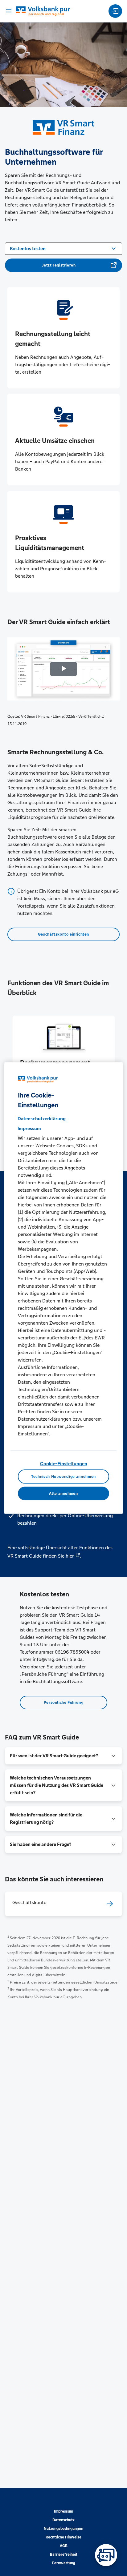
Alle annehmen (63, 1493)
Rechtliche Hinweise (63, 2537)
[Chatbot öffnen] (106, 2555)
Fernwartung (64, 2563)
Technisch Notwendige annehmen (63, 1476)
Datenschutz (63, 2520)
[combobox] (63, 248)
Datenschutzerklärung (42, 1119)
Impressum (63, 2511)
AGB (64, 2546)
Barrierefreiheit (64, 2554)
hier (70, 1556)
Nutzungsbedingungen (63, 2529)
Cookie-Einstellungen (64, 1464)
